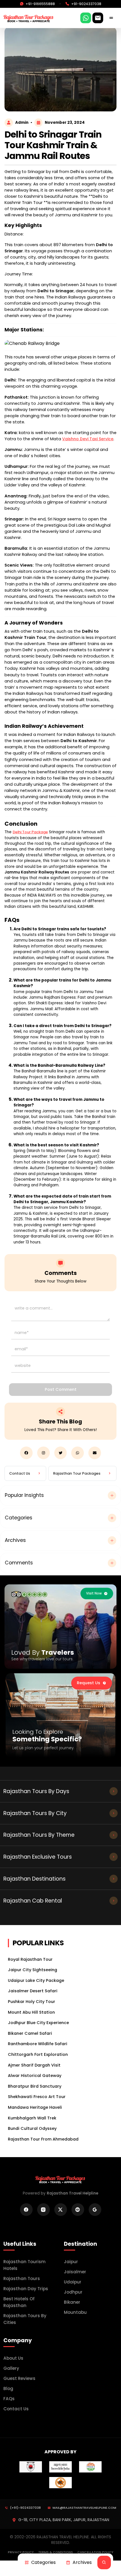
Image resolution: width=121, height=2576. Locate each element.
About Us (13, 2358)
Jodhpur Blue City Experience (38, 2023)
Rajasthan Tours (22, 2279)
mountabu (75, 2312)
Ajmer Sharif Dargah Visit (34, 2065)
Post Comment (61, 1389)
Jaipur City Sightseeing (33, 1970)
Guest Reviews (19, 2378)
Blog (8, 2389)
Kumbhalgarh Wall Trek (32, 2118)
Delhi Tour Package (30, 832)
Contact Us (16, 2409)
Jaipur (71, 2262)
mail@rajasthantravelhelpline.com (84, 2508)
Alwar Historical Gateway (35, 2076)
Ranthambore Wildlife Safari (38, 2044)
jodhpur (73, 2292)
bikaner (72, 2302)
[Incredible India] (60, 2466)
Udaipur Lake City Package (36, 1980)
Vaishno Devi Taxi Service (88, 439)
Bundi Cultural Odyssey (32, 2128)
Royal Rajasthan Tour (30, 1959)
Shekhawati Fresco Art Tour (37, 2097)
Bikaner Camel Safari (30, 2033)
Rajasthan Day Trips (26, 2289)
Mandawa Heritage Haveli (35, 2107)
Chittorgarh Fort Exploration (38, 2054)
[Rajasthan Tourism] (31, 2466)
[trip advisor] (29, 1594)
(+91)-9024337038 (25, 2508)
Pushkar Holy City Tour (32, 2002)
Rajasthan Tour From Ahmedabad (43, 2139)
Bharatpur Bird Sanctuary (35, 2086)
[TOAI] (90, 2466)
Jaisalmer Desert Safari (33, 1991)
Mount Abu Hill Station (31, 2012)
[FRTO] (60, 2482)
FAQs (9, 2399)
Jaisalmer (75, 2272)
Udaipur (73, 2282)
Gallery (11, 2368)
